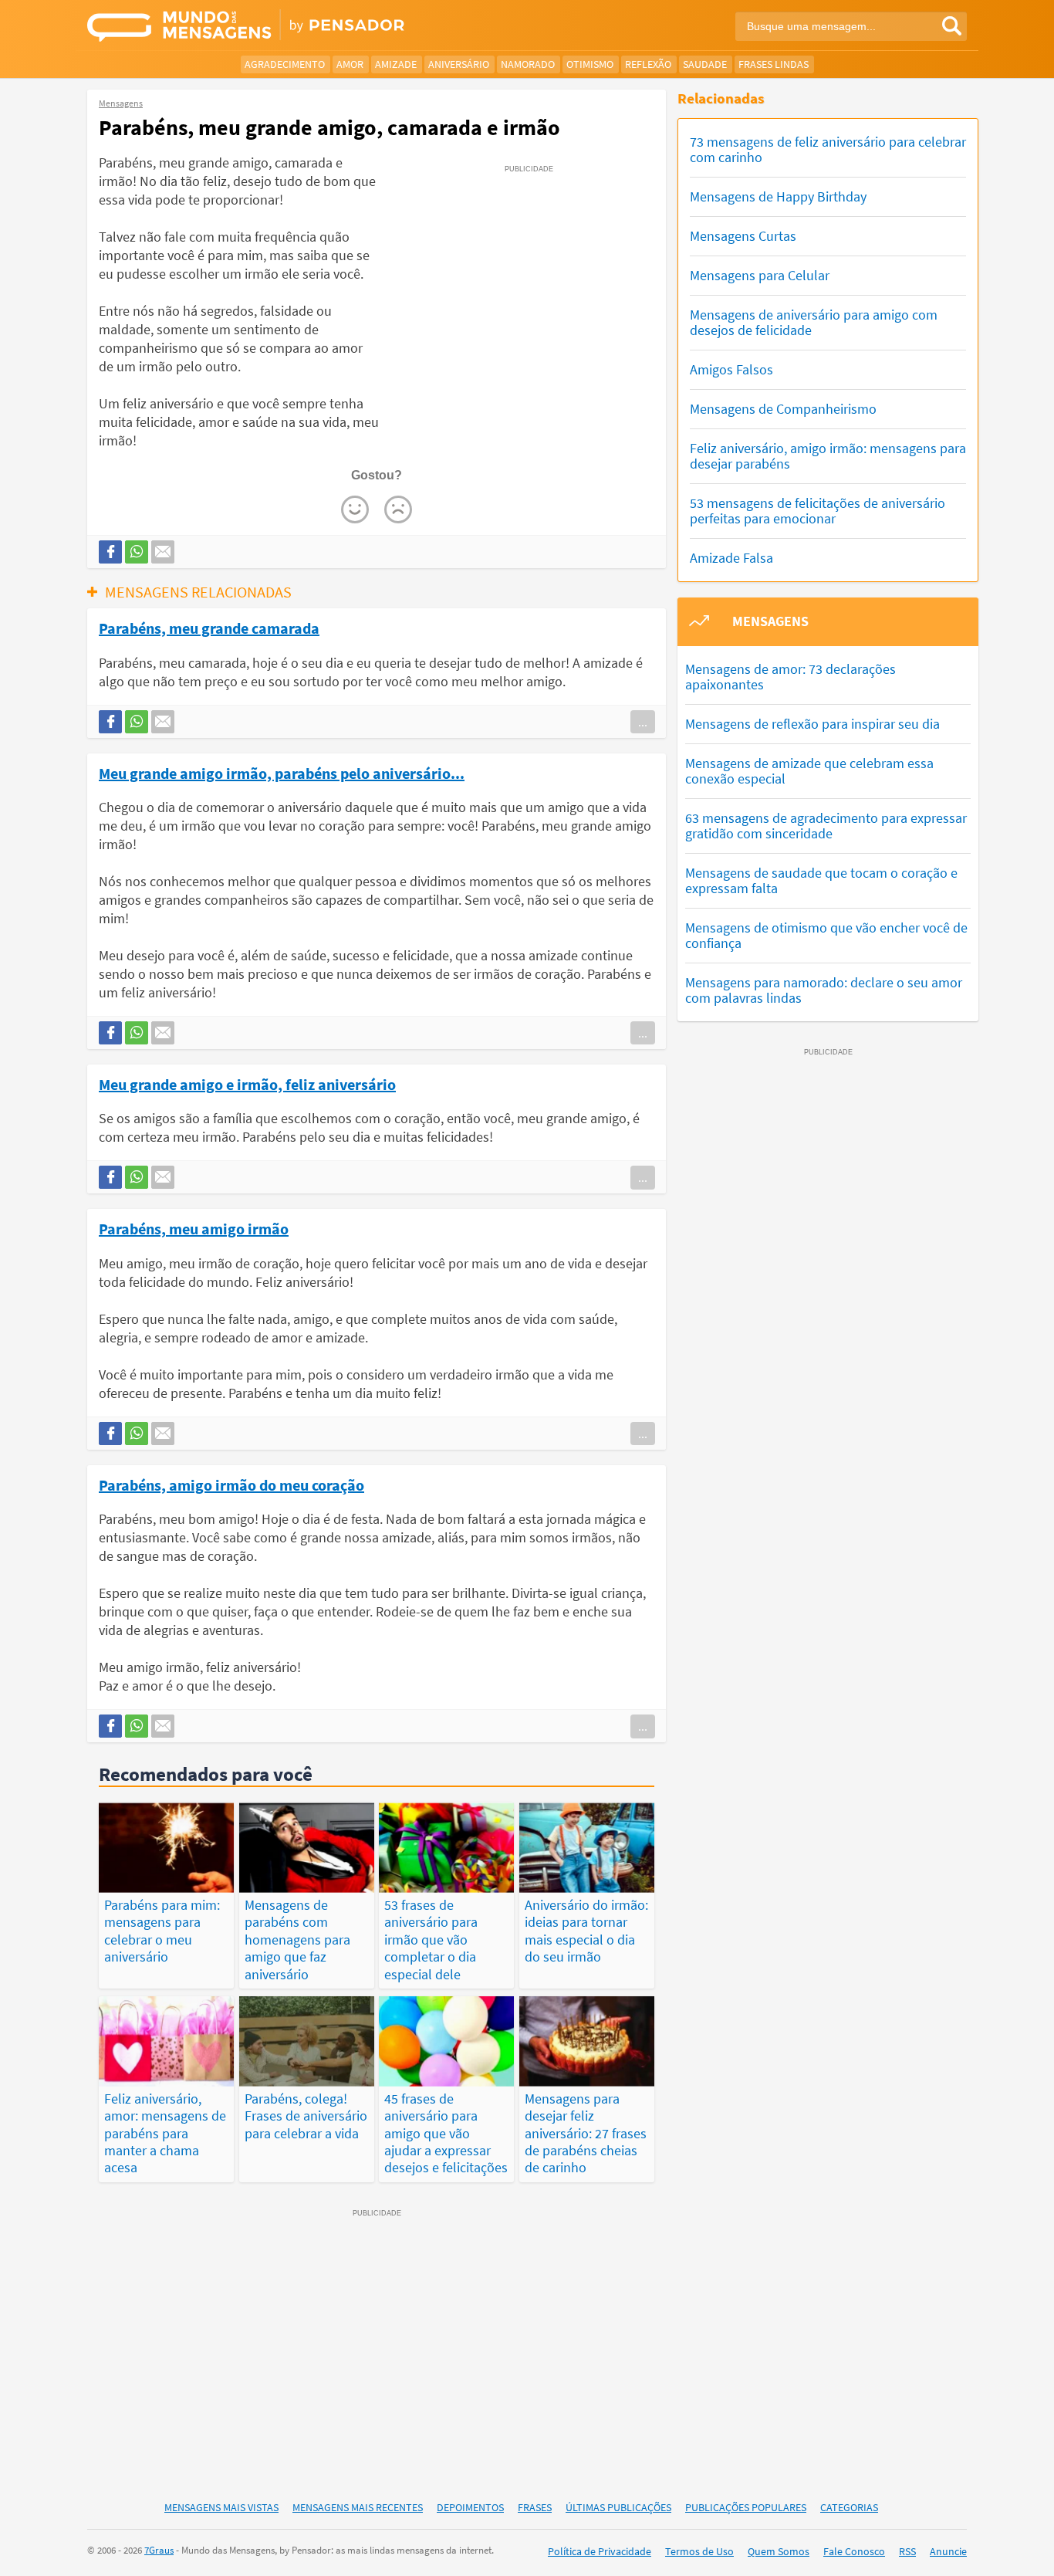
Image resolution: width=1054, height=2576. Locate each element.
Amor (350, 64)
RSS (907, 2551)
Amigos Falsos (731, 369)
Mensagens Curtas (743, 236)
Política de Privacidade (600, 2551)
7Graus (159, 2550)
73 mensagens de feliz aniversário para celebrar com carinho (828, 149)
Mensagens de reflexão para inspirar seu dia (812, 724)
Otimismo (590, 64)
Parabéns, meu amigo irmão (194, 1228)
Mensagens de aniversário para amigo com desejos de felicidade (814, 322)
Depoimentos (470, 2507)
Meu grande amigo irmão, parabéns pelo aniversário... (282, 773)
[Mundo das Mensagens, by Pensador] (301, 27)
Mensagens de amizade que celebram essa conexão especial (809, 771)
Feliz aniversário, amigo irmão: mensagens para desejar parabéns (828, 456)
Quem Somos (779, 2551)
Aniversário (459, 64)
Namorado (528, 64)
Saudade (705, 64)
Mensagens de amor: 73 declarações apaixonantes (790, 677)
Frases (535, 2507)
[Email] (163, 552)
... (643, 722)
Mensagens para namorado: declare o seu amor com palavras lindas (824, 990)
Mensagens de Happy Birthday (778, 196)
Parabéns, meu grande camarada (209, 628)
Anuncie (948, 2551)
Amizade (396, 64)
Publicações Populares (746, 2507)
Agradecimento (285, 64)
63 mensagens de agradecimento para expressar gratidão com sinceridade (826, 826)
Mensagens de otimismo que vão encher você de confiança (826, 935)
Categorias (849, 2507)
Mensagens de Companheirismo (783, 409)
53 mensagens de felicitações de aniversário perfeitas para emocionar (818, 511)
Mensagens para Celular (760, 275)
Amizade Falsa (731, 558)
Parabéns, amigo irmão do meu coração (231, 1484)
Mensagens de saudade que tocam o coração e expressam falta (821, 880)
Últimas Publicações (618, 2507)
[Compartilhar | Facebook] (110, 552)
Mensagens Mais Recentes (358, 2507)
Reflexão (648, 64)
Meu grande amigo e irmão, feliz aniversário (247, 1084)
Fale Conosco (854, 2551)
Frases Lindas (774, 64)
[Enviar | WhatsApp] (137, 552)
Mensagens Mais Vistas (221, 2507)
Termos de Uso (699, 2551)
